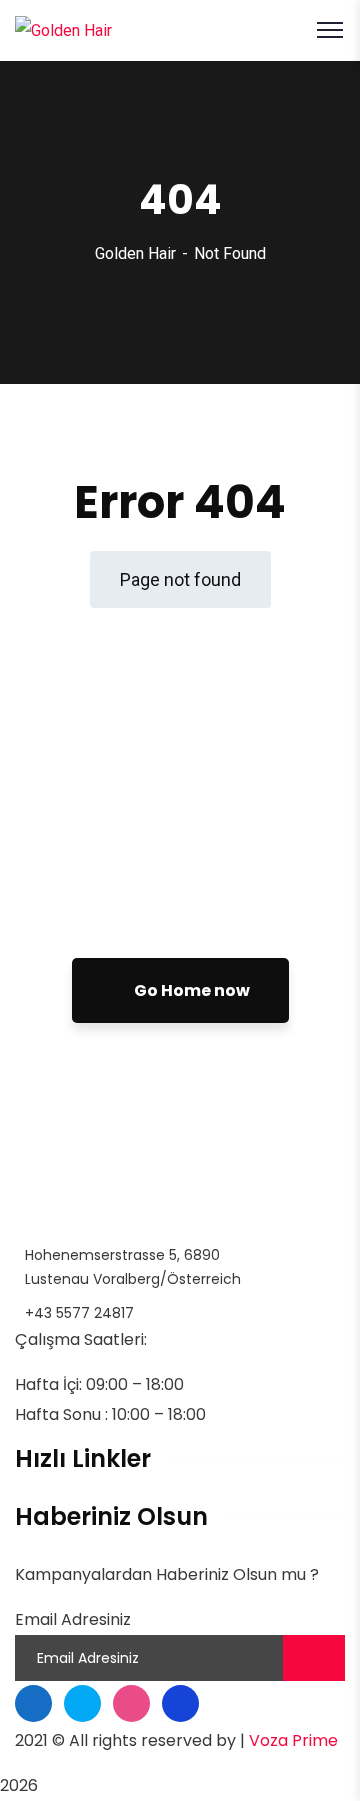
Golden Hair (135, 253)
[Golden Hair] (63, 29)
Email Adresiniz (73, 1619)
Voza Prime (293, 1740)
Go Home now (190, 990)
